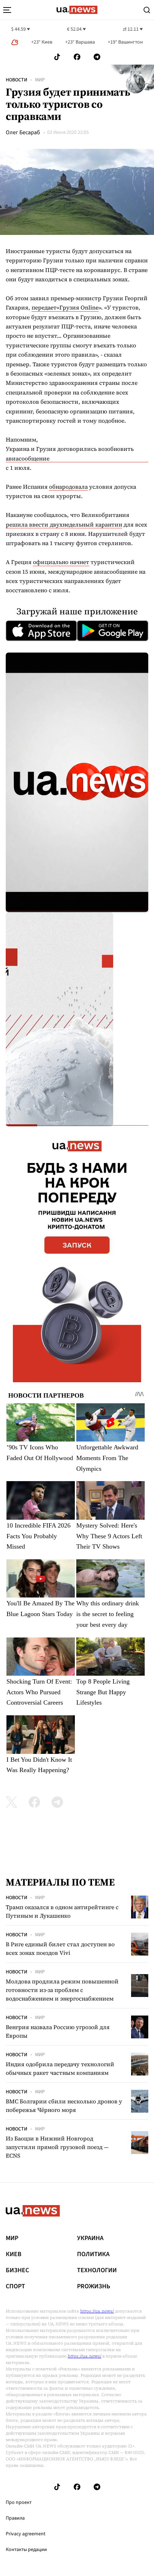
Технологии (97, 2270)
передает (44, 307)
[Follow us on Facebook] (77, 57)
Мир (40, 80)
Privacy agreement (26, 2534)
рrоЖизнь (94, 2286)
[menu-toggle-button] (7, 10)
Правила (15, 2518)
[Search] (147, 10)
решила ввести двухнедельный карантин (64, 524)
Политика (93, 2254)
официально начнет (61, 562)
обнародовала (68, 487)
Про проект (19, 2502)
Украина (90, 2238)
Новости (16, 80)
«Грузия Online (78, 307)
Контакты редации (26, 2550)
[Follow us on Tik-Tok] (57, 57)
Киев (14, 2254)
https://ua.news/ (97, 2311)
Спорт (15, 2286)
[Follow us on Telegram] (97, 57)
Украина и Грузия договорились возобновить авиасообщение (70, 453)
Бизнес (17, 2270)
